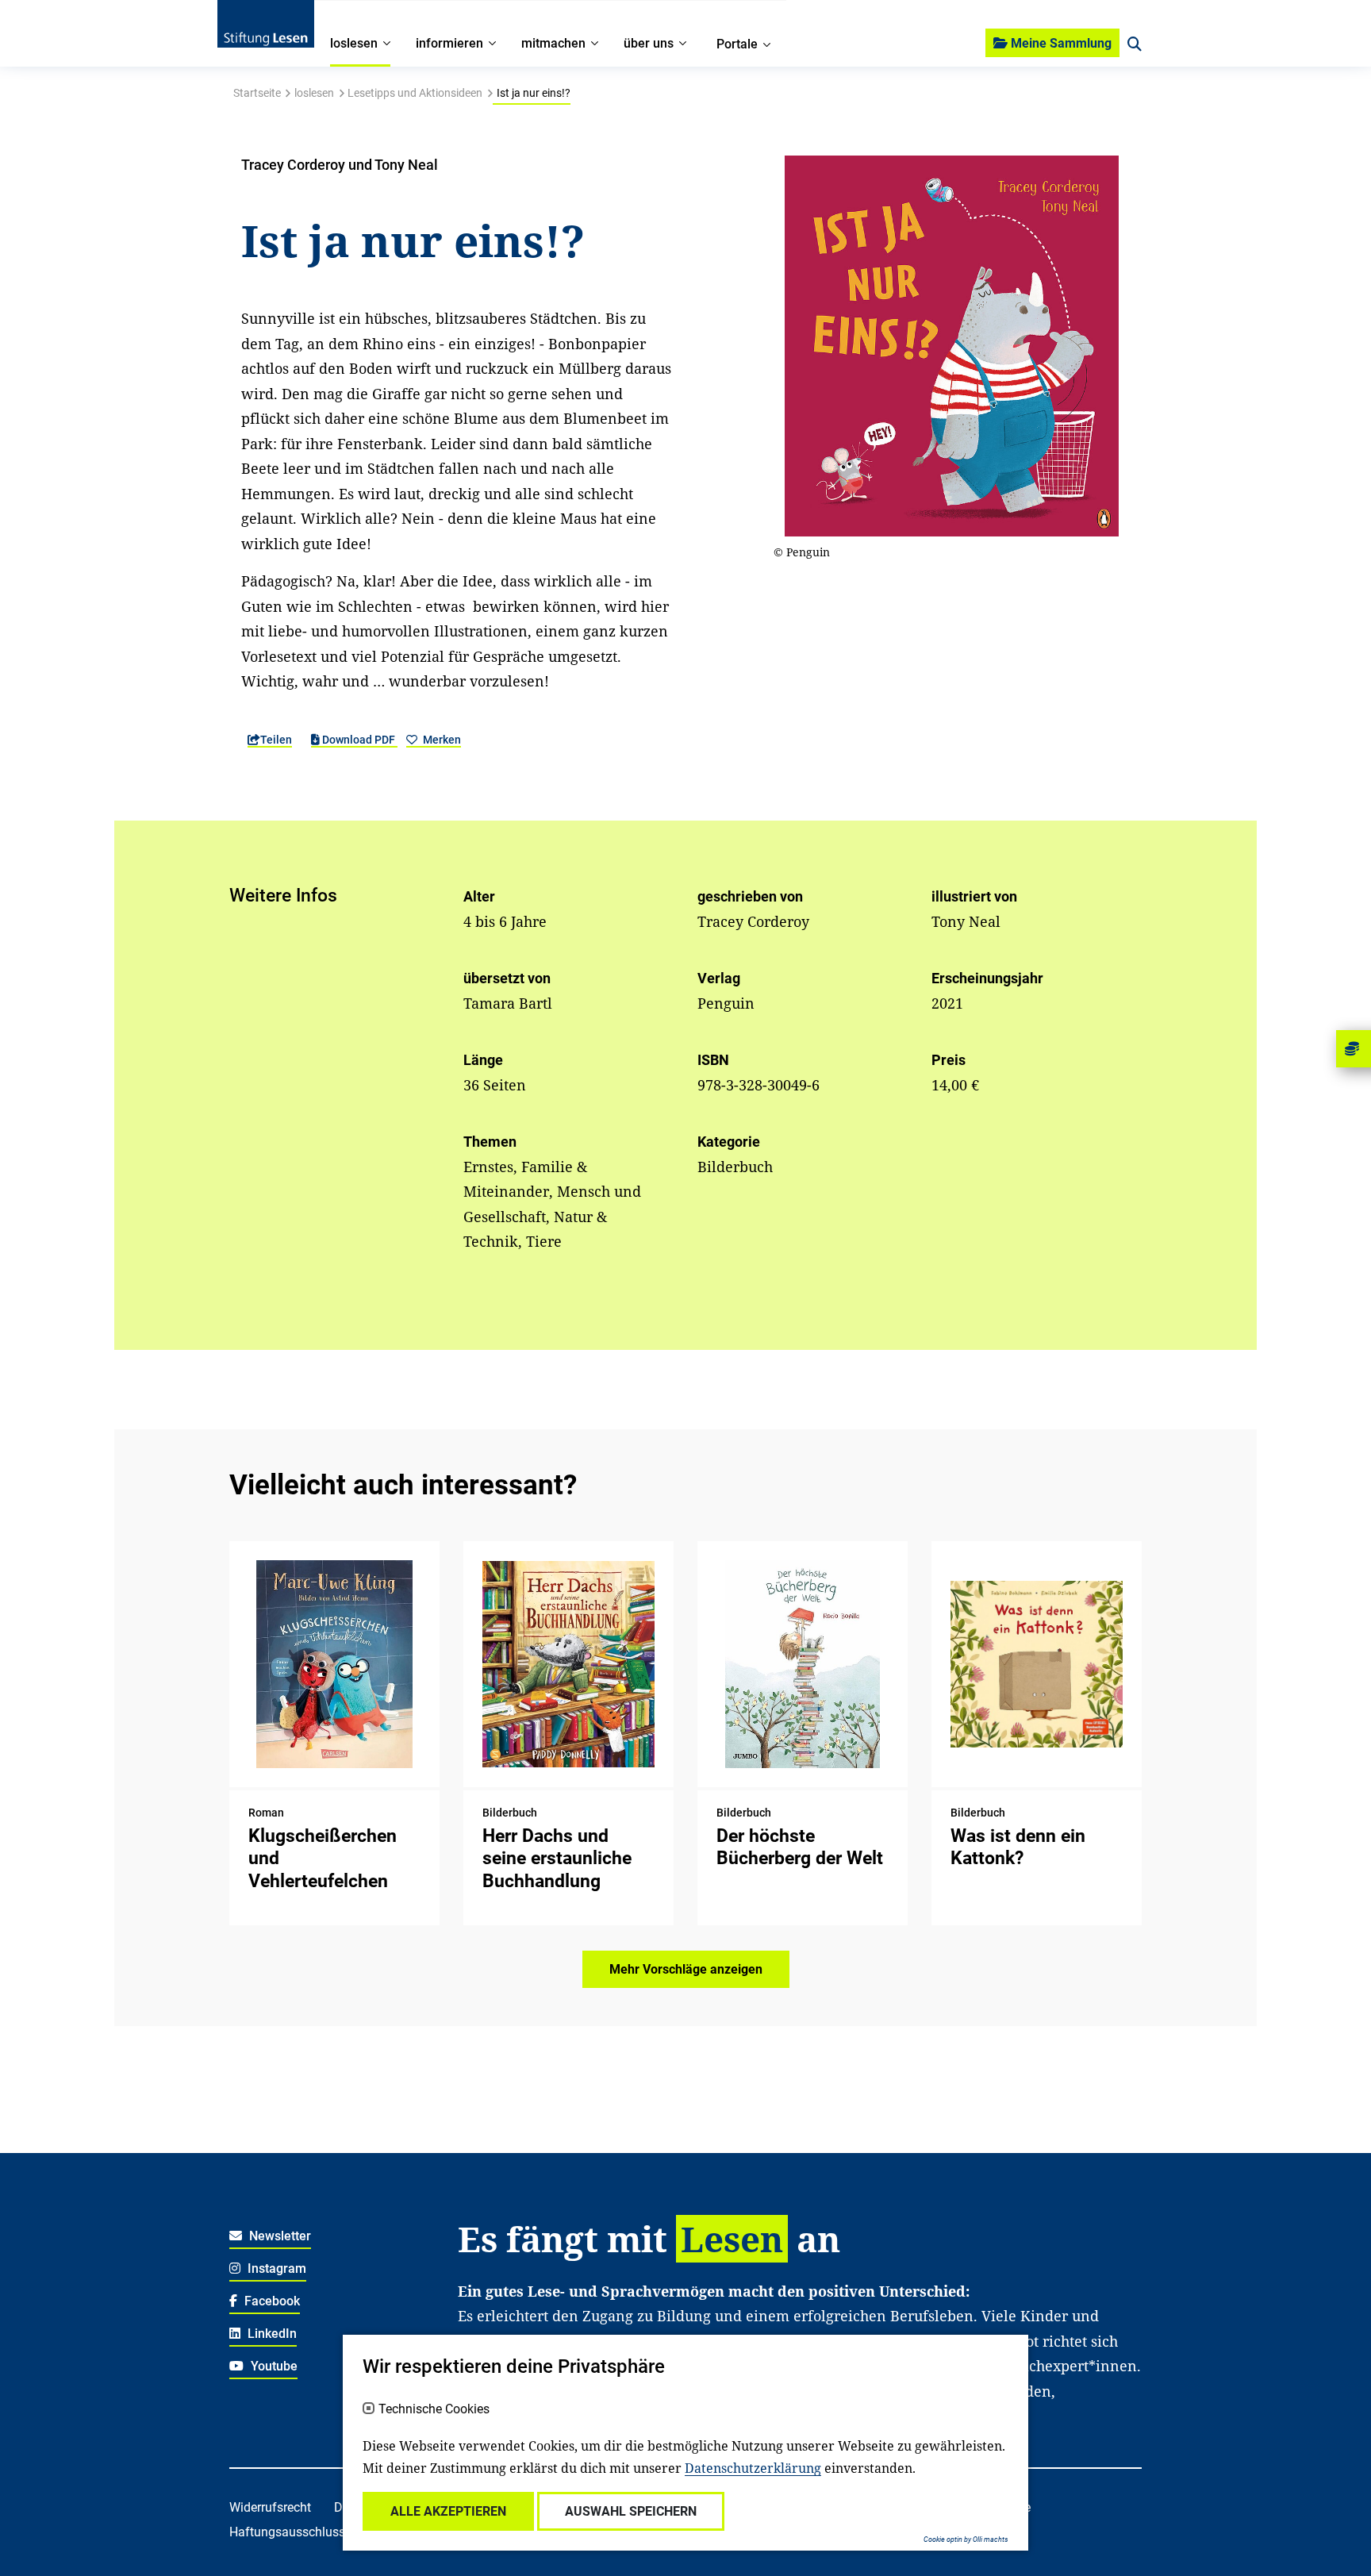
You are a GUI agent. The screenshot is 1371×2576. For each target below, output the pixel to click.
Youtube (273, 2366)
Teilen (276, 740)
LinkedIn (271, 2334)
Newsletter (278, 2236)
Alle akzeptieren (448, 2511)
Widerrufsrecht (270, 2507)
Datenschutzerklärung (753, 2468)
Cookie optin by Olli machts (966, 2539)
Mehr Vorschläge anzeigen (686, 1969)
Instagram (275, 2268)
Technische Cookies (434, 2409)
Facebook (271, 2301)
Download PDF (359, 740)
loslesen (314, 93)
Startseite (257, 93)
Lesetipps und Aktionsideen (415, 93)
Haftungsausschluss (287, 2532)
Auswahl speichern (631, 2511)
